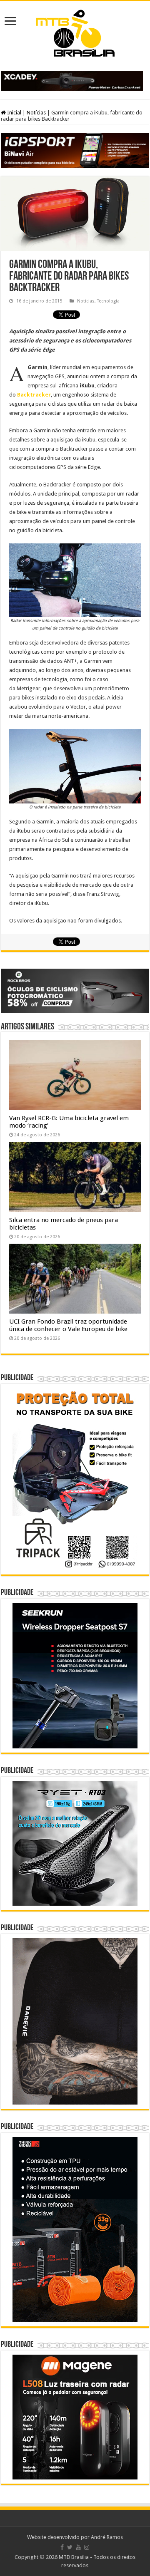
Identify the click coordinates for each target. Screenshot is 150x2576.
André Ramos (107, 2537)
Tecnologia (108, 301)
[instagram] (87, 2547)
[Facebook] (62, 2547)
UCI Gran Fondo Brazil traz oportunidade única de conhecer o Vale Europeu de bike (68, 1325)
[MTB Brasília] (75, 32)
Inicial (14, 113)
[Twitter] (70, 2547)
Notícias (36, 113)
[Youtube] (78, 2547)
